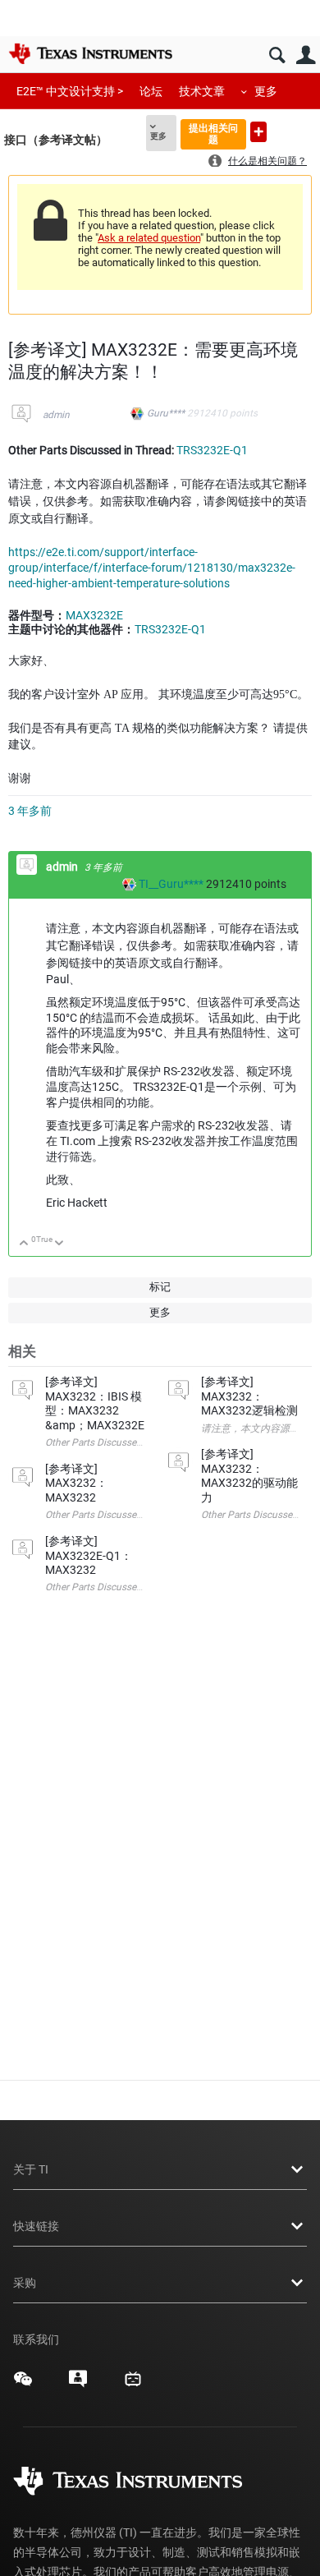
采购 (25, 2283)
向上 (24, 1244)
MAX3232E (94, 615)
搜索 (277, 55)
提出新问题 (258, 132)
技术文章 (202, 91)
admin (56, 415)
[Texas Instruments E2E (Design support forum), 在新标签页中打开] (78, 2385)
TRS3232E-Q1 (212, 450)
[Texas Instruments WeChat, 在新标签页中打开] (23, 2385)
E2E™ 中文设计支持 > (70, 91)
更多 (266, 91)
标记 (160, 1287)
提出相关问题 (213, 133)
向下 (59, 1244)
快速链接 (36, 2226)
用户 (306, 55)
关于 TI (31, 2169)
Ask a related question (149, 238)
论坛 (151, 91)
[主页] (90, 53)
